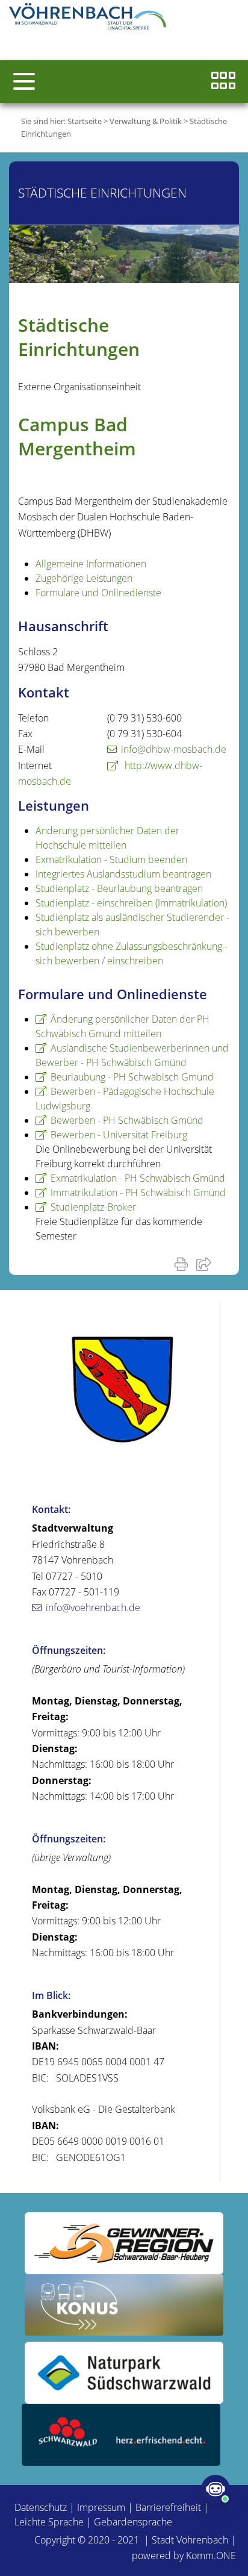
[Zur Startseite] (90, 18)
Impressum (101, 2507)
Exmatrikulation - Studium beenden (111, 859)
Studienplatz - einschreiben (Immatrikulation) (131, 903)
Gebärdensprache (133, 2522)
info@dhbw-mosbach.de (174, 749)
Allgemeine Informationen (91, 564)
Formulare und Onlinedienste (98, 593)
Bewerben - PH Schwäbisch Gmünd (127, 1120)
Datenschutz (41, 2507)
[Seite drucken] (184, 1264)
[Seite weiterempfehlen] (206, 1264)
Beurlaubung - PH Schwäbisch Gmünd (132, 1077)
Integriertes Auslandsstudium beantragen (123, 874)
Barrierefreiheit (168, 2507)
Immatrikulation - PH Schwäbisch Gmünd (138, 1193)
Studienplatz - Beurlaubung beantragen (119, 888)
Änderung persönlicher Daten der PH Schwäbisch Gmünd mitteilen (122, 1026)
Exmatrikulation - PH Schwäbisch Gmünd (138, 1178)
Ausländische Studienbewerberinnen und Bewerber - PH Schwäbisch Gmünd (132, 1055)
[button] (24, 81)
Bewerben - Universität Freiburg (119, 1135)
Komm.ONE (211, 2556)
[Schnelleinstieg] (223, 82)
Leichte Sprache (49, 2522)
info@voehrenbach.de (93, 1608)
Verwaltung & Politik (146, 121)
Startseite (85, 121)
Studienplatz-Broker (93, 1207)
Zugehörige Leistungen (84, 578)
